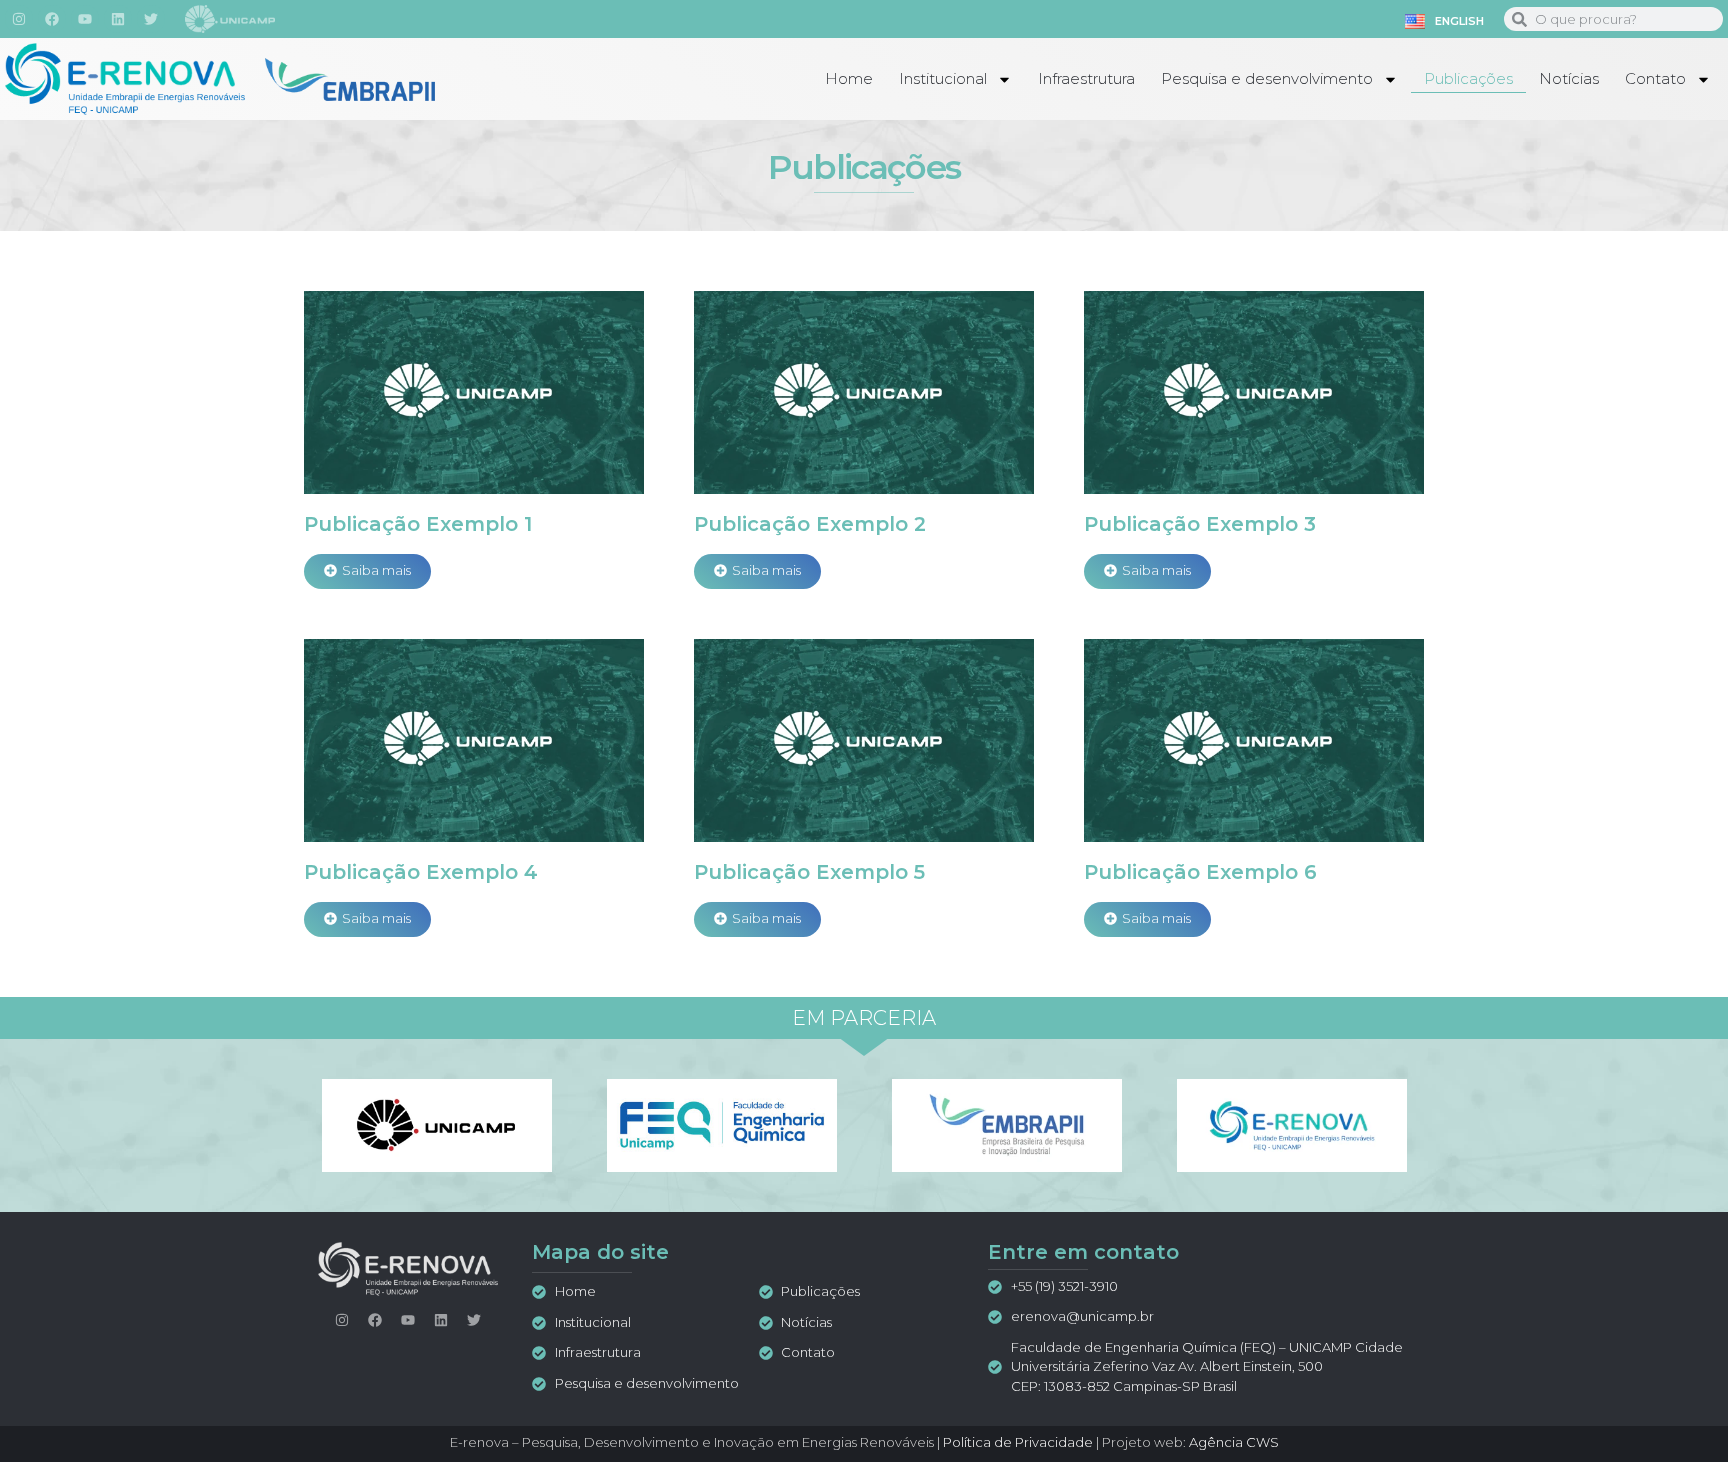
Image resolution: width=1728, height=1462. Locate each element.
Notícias (1569, 78)
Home (849, 78)
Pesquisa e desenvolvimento (1267, 78)
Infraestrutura (1086, 78)
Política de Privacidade (1018, 1442)
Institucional (943, 78)
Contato (1655, 78)
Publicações (1468, 78)
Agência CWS (1234, 1442)
